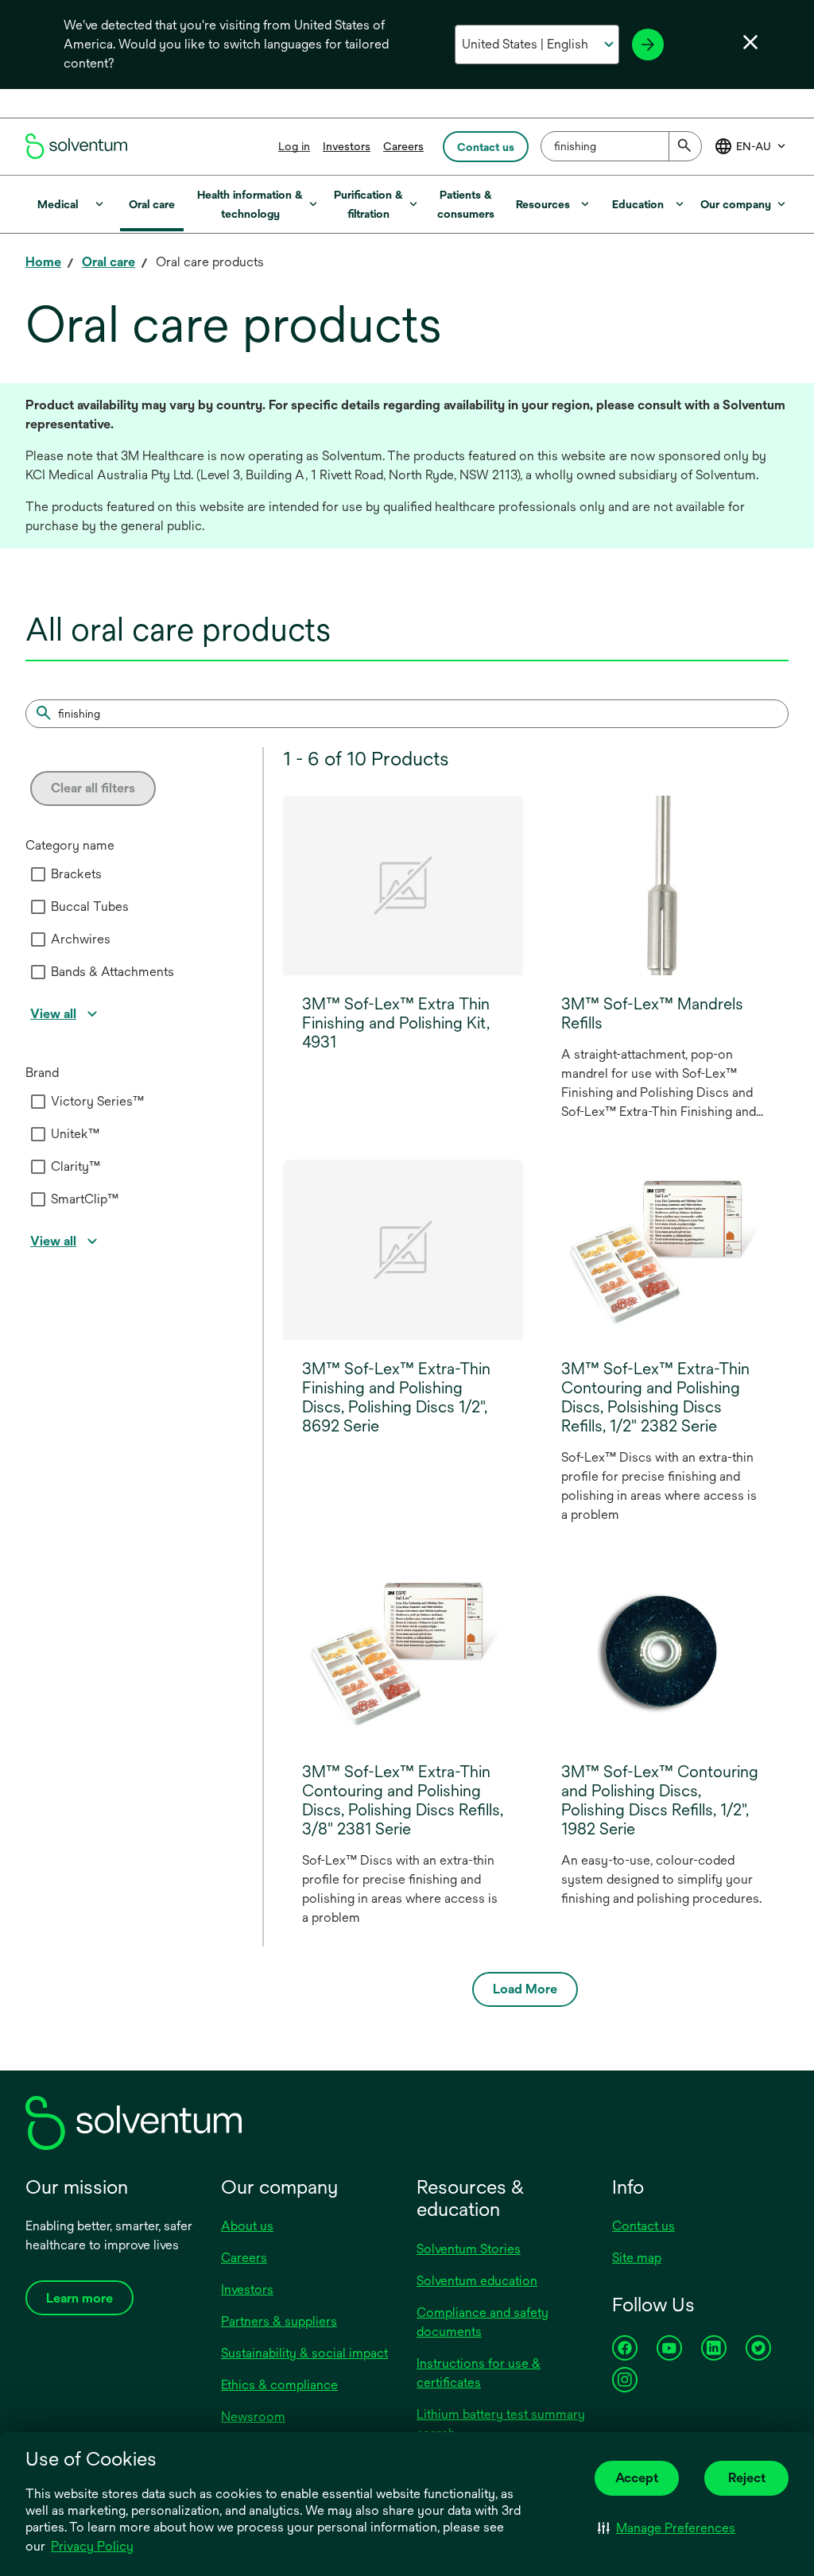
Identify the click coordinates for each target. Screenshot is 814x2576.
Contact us (643, 2226)
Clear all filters (93, 788)
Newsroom (253, 2417)
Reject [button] (747, 2478)
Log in (294, 146)
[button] (667, 2528)
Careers (403, 146)
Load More (525, 1989)
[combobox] (621, 146)
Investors (347, 146)
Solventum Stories (469, 2249)
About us (247, 2226)
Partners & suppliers (279, 2321)
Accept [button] (637, 2478)
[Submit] (685, 146)
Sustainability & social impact (304, 2353)
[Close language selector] (750, 42)
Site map (637, 2258)
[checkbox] (38, 874)
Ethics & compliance (279, 2385)
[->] (648, 45)
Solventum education (477, 2281)
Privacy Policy (93, 2547)
